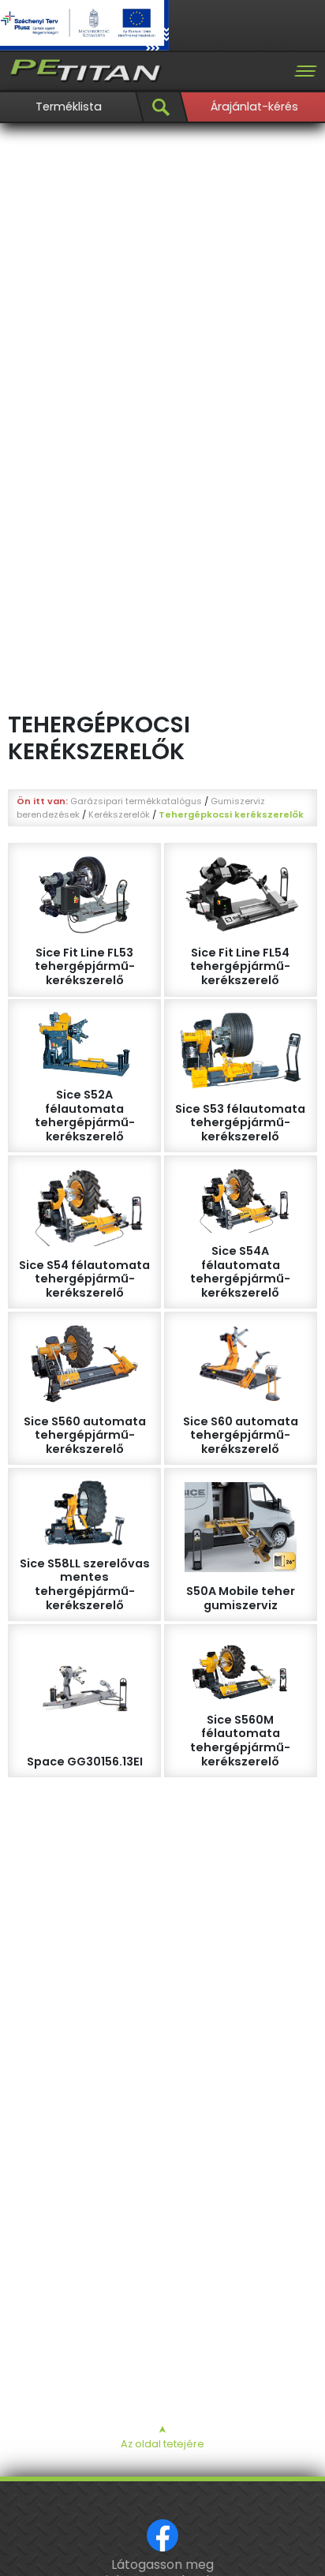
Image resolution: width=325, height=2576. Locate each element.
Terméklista (69, 107)
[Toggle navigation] (305, 71)
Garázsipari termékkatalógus (136, 801)
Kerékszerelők (119, 814)
